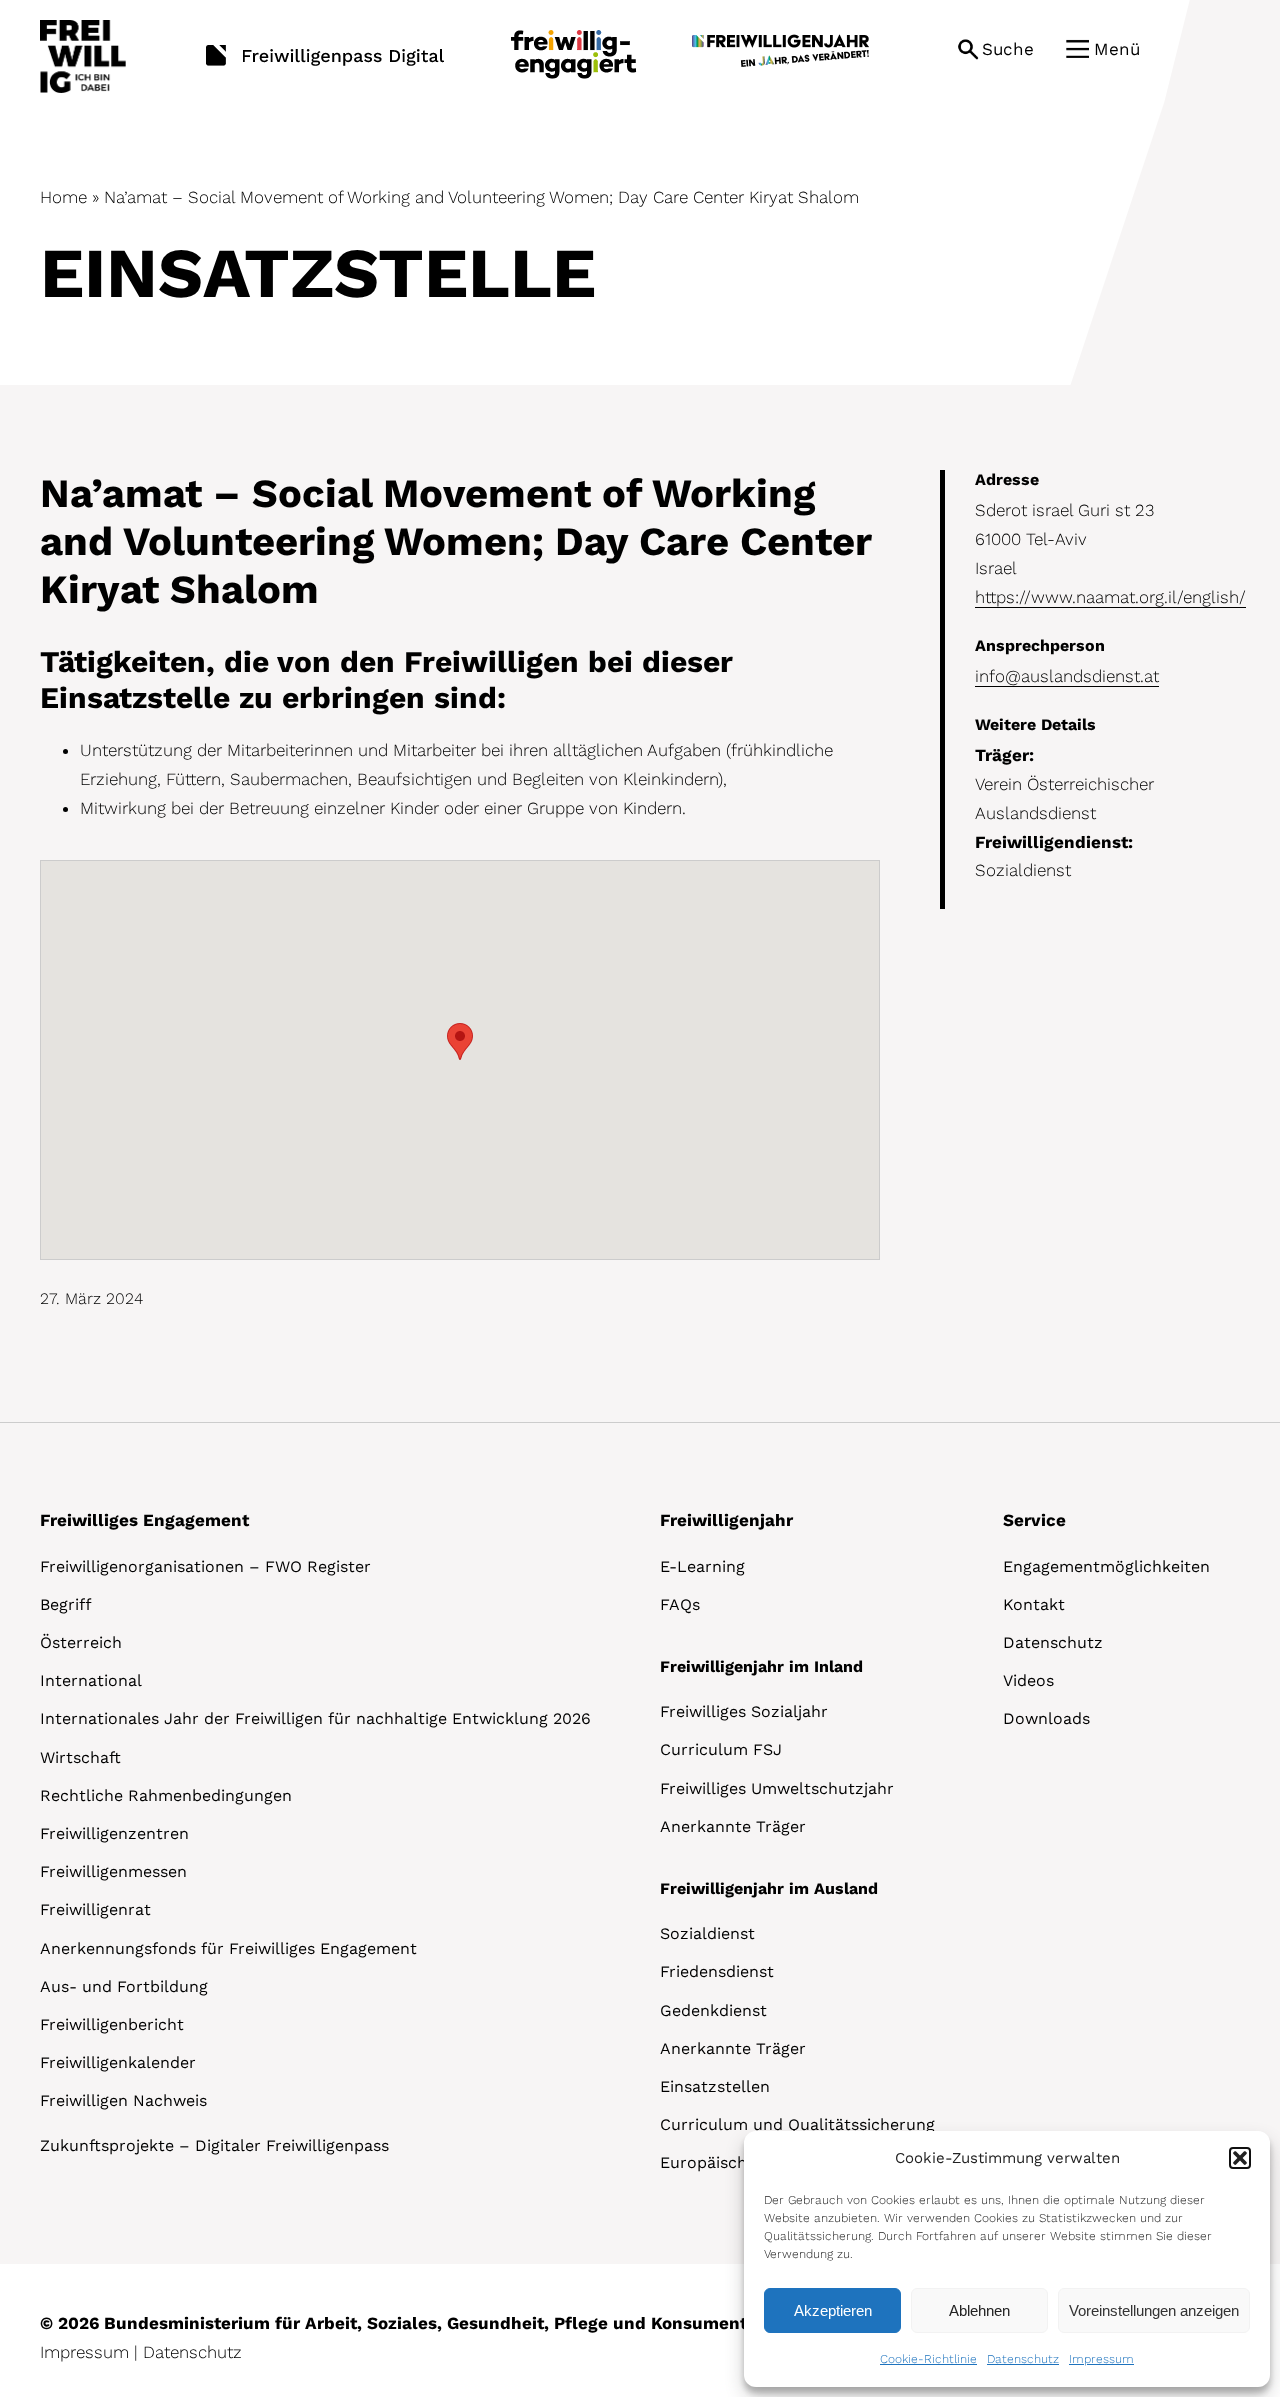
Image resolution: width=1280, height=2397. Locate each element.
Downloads (1046, 1718)
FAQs (680, 1604)
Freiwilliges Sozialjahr (744, 1711)
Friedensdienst (717, 1971)
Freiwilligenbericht (112, 2024)
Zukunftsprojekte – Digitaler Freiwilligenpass (214, 2145)
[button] (1240, 2158)
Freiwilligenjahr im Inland (761, 1666)
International (91, 1680)
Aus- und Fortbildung (124, 1986)
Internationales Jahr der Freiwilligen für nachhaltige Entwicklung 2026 (315, 1718)
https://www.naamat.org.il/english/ (1110, 597)
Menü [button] (1117, 49)
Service (1034, 1520)
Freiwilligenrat (95, 1909)
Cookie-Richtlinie (928, 2359)
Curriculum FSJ (721, 1749)
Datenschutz (1023, 2359)
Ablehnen (979, 2310)
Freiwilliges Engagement (144, 1520)
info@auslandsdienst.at (1067, 676)
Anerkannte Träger (733, 1826)
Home (63, 197)
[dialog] (1007, 2259)
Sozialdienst (707, 1933)
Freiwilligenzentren (114, 1833)
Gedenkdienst (713, 2010)
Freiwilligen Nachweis (123, 2100)
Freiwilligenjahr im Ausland (769, 1888)
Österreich (81, 1642)
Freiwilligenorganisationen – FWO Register (205, 1566)
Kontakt (1034, 1604)
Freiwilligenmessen (113, 1871)
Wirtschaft (80, 1757)
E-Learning (702, 1566)
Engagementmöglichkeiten (1106, 1566)
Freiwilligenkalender (118, 2062)
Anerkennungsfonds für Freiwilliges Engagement (228, 1948)
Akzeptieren (833, 2310)
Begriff (66, 1604)
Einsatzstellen (715, 2086)
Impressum (1101, 2359)
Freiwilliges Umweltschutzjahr (777, 1788)
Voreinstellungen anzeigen (1154, 2310)
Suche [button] (1008, 49)
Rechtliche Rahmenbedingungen (166, 1795)
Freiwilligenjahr (726, 1520)
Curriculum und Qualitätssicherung (797, 2124)
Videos (1028, 1680)
